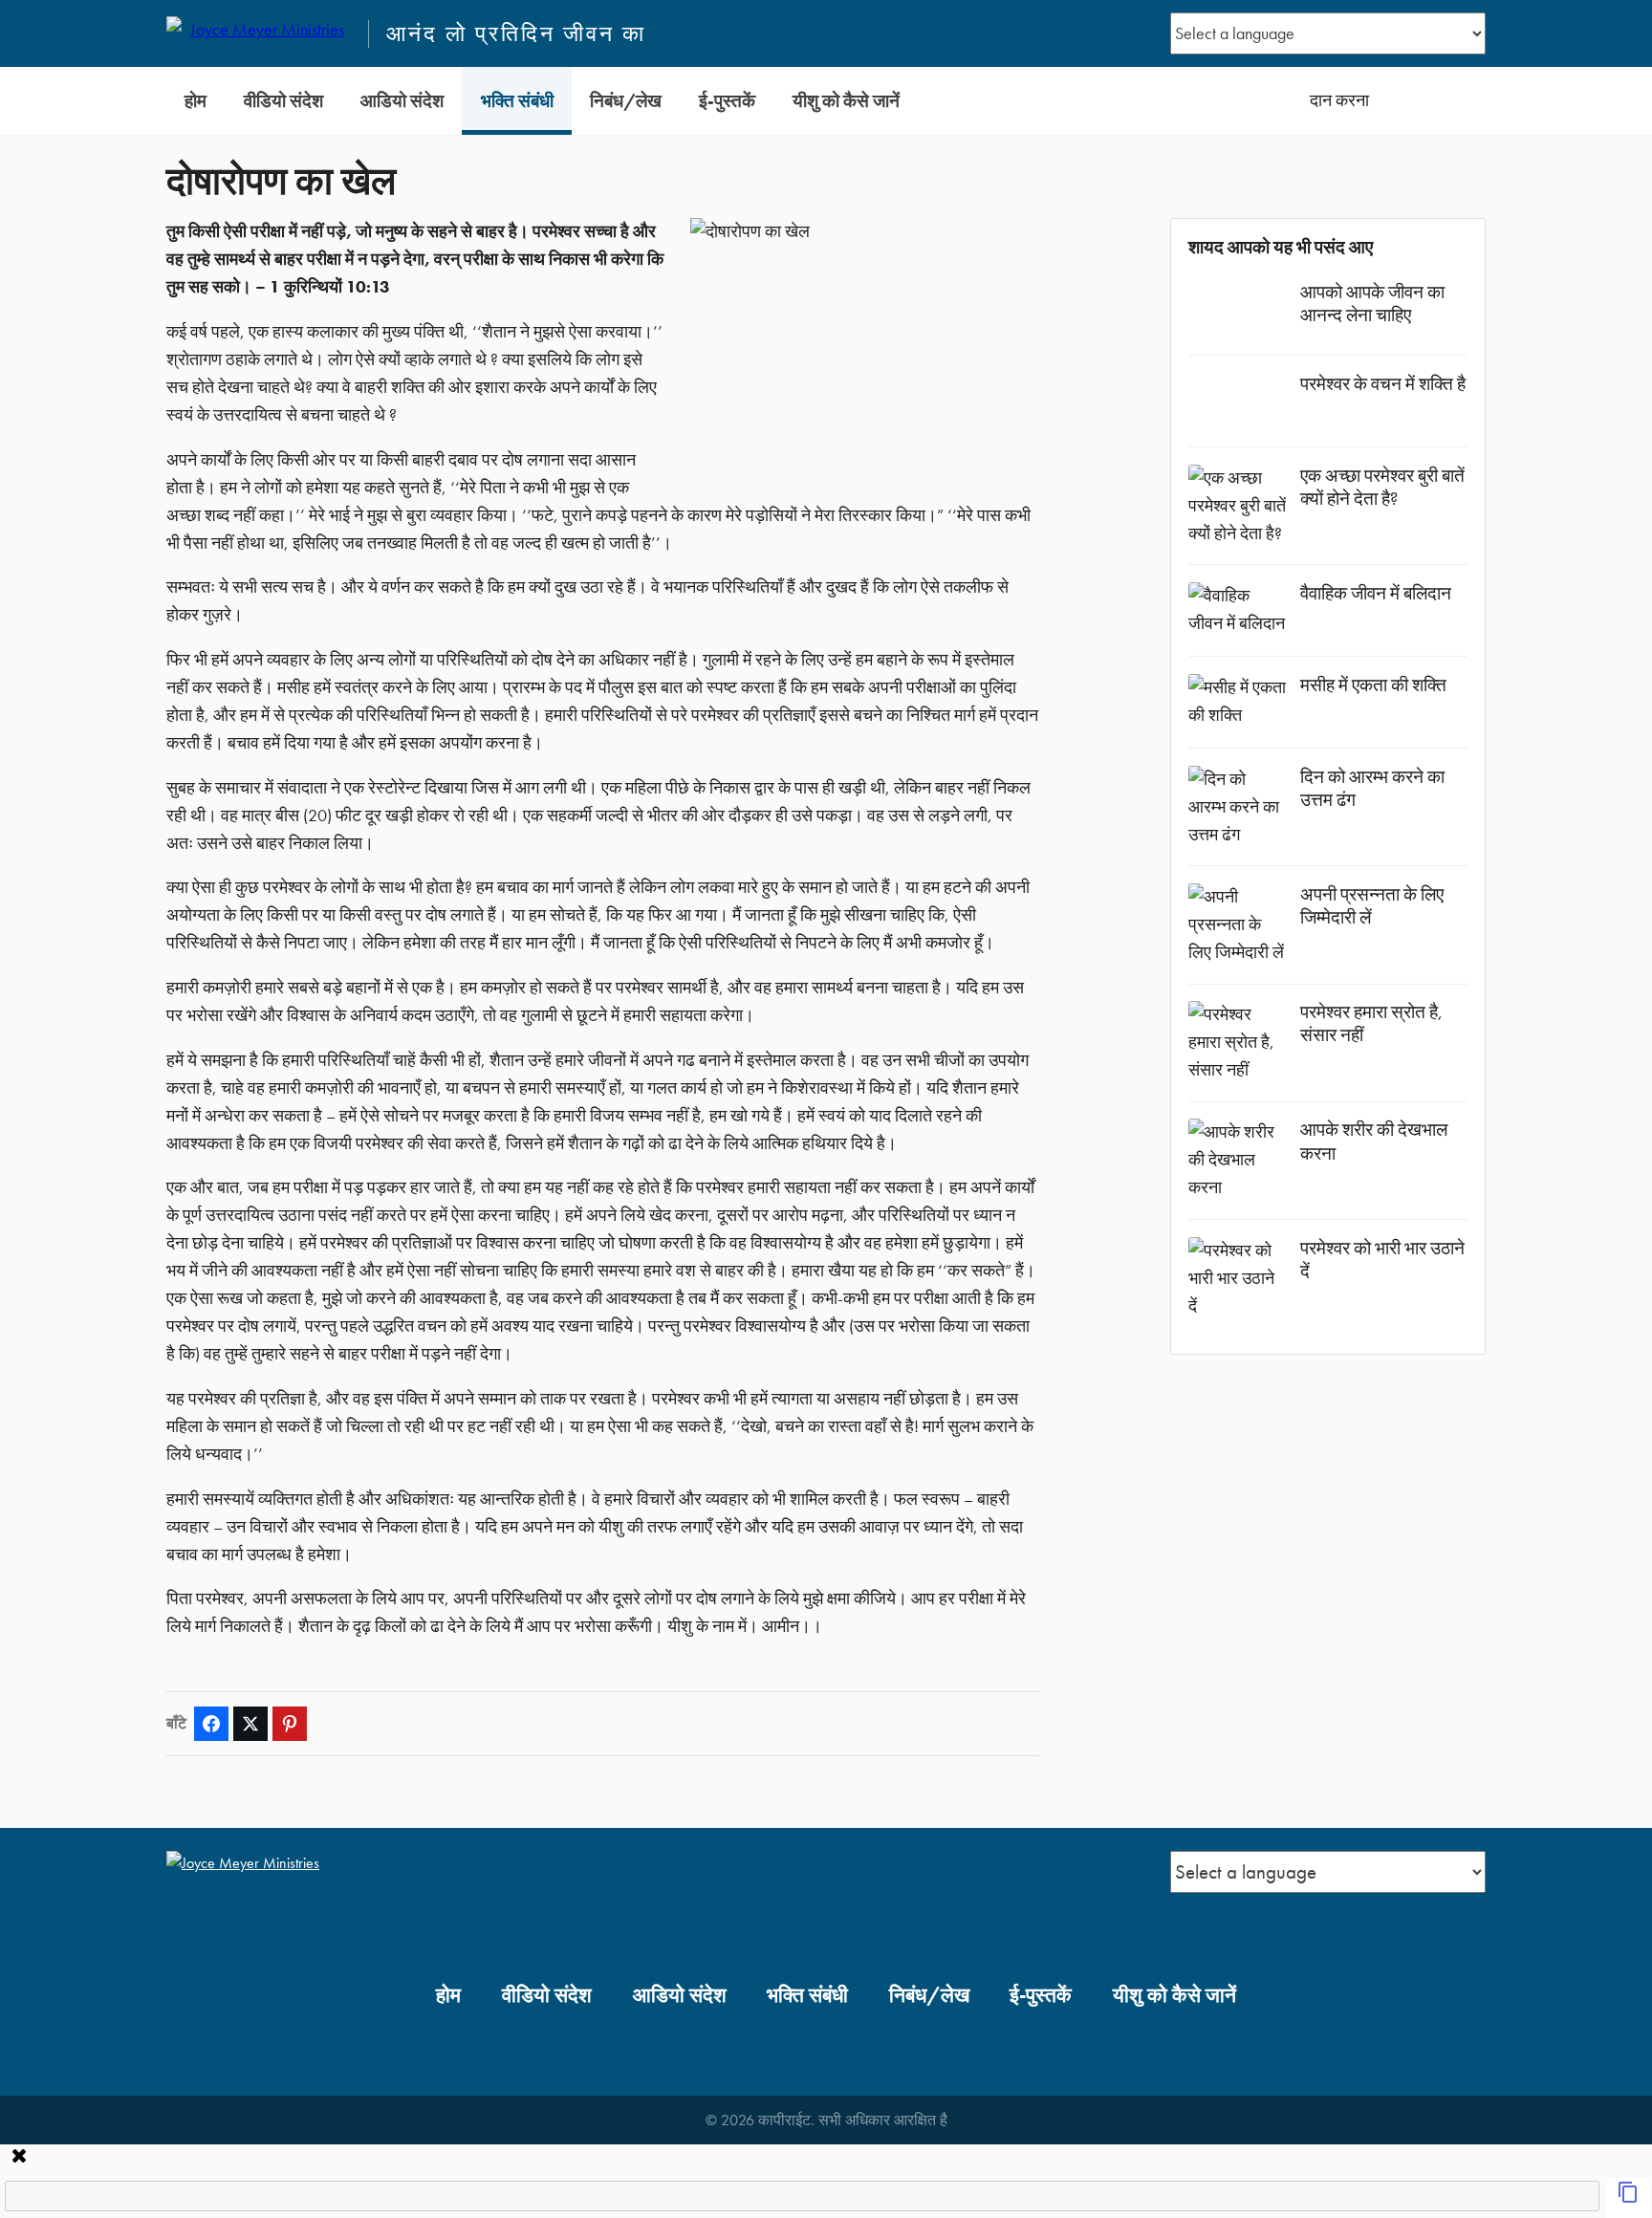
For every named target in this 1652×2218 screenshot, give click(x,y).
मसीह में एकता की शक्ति (1373, 685)
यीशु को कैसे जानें (846, 101)
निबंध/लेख (626, 101)
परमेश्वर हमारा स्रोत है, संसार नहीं (1371, 1023)
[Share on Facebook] (211, 1724)
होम (196, 101)
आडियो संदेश (402, 101)
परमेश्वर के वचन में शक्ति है (1383, 384)
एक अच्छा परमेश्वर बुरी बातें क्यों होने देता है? (1382, 487)
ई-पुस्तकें (727, 101)
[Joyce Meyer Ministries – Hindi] (259, 33)
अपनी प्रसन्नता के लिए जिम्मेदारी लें (1372, 906)
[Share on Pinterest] (290, 1724)
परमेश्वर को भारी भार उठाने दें (1382, 1260)
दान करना (1339, 100)
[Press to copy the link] (1628, 2198)
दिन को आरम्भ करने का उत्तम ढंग (1372, 788)
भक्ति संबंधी (517, 101)
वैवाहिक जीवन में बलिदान (1376, 593)
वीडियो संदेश (283, 101)
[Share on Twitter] (250, 1724)
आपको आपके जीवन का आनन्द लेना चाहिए (1372, 304)
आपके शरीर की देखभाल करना (1374, 1141)
